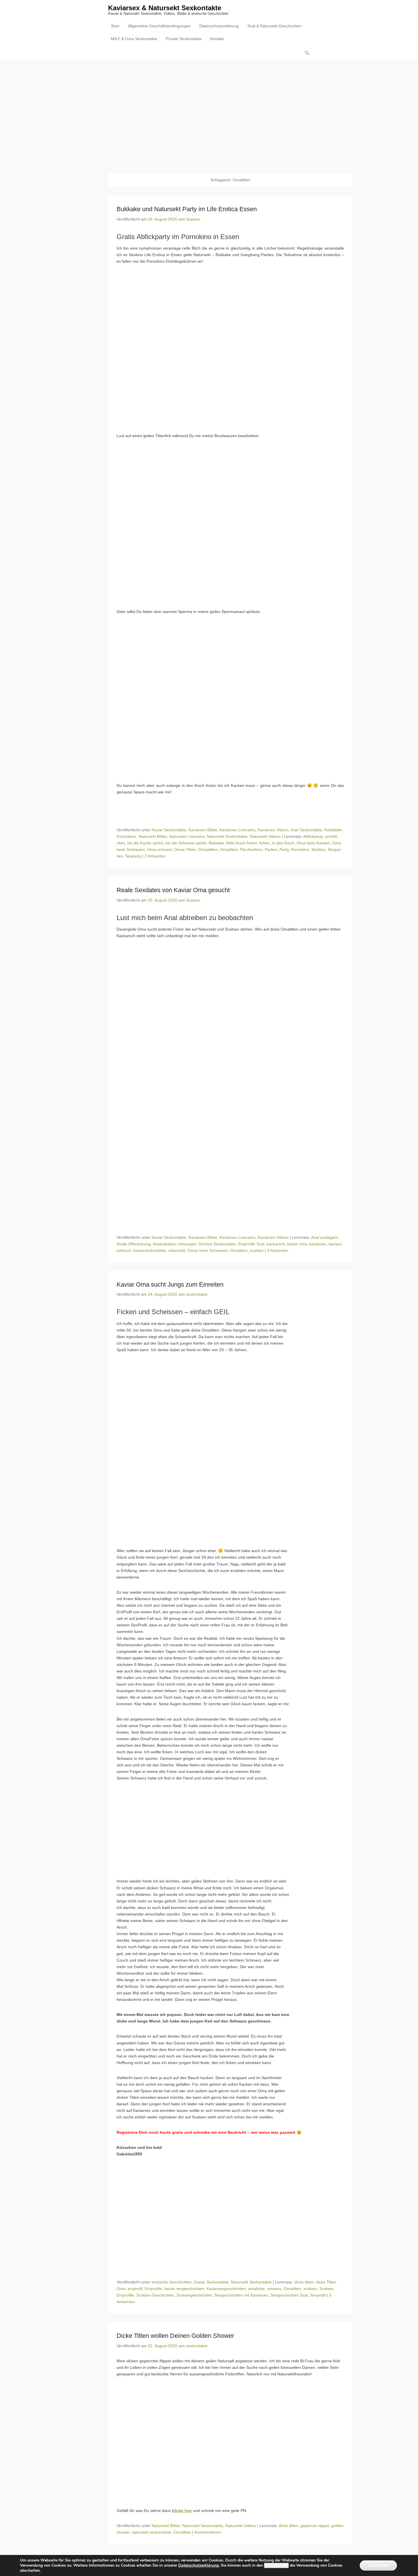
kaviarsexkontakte (150, 1250)
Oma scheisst (160, 849)
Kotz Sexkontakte (307, 830)
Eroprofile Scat (251, 1244)
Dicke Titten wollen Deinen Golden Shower (175, 2336)
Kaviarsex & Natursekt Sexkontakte (165, 8)
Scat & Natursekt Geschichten (274, 26)
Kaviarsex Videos (273, 830)
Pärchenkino (251, 849)
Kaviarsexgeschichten (226, 2289)
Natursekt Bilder (153, 836)
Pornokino (300, 849)
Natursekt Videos (265, 836)
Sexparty (133, 856)
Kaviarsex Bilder (203, 830)
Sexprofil (318, 2295)
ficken (265, 843)
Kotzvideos (126, 836)
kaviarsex (318, 1244)
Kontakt (217, 39)
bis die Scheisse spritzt (186, 843)
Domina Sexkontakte (217, 1244)
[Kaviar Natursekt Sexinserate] (209, 112)
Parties (271, 849)
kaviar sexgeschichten (184, 2289)
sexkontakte (197, 1294)
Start (115, 26)
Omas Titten (185, 849)
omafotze (256, 2289)
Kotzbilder (333, 830)
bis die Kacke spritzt (145, 843)
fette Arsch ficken (242, 843)
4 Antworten (278, 1250)
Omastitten (208, 849)
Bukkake (216, 843)
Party (284, 849)
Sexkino (318, 849)
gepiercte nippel (315, 2526)
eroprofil (135, 2289)
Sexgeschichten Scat (289, 2295)
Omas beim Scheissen (208, 1250)
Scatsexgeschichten (194, 2295)
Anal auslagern (325, 1237)
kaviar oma (297, 1244)
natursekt (177, 1250)
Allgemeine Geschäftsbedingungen (159, 26)
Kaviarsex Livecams (237, 830)
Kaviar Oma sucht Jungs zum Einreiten (170, 1284)
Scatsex (193, 219)
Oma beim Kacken (313, 843)
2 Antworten (155, 856)
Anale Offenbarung (134, 1244)
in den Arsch (283, 843)
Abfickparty (313, 836)
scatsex (257, 1250)
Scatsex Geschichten (155, 2295)
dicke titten (304, 2282)
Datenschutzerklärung (219, 26)
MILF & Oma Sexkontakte (134, 39)
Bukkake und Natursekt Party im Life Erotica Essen (187, 209)
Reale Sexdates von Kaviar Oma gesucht (173, 890)
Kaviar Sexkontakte (169, 830)
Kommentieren (208, 2532)
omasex (274, 2289)
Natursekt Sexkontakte (227, 836)
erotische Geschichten (172, 2282)
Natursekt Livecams (187, 836)
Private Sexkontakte (184, 39)
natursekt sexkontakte (151, 2532)
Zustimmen (378, 2565)
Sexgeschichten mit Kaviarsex (241, 2295)
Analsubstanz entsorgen (174, 1244)
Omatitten (229, 849)
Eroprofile (153, 2289)
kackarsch (276, 1244)
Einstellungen (276, 2565)
